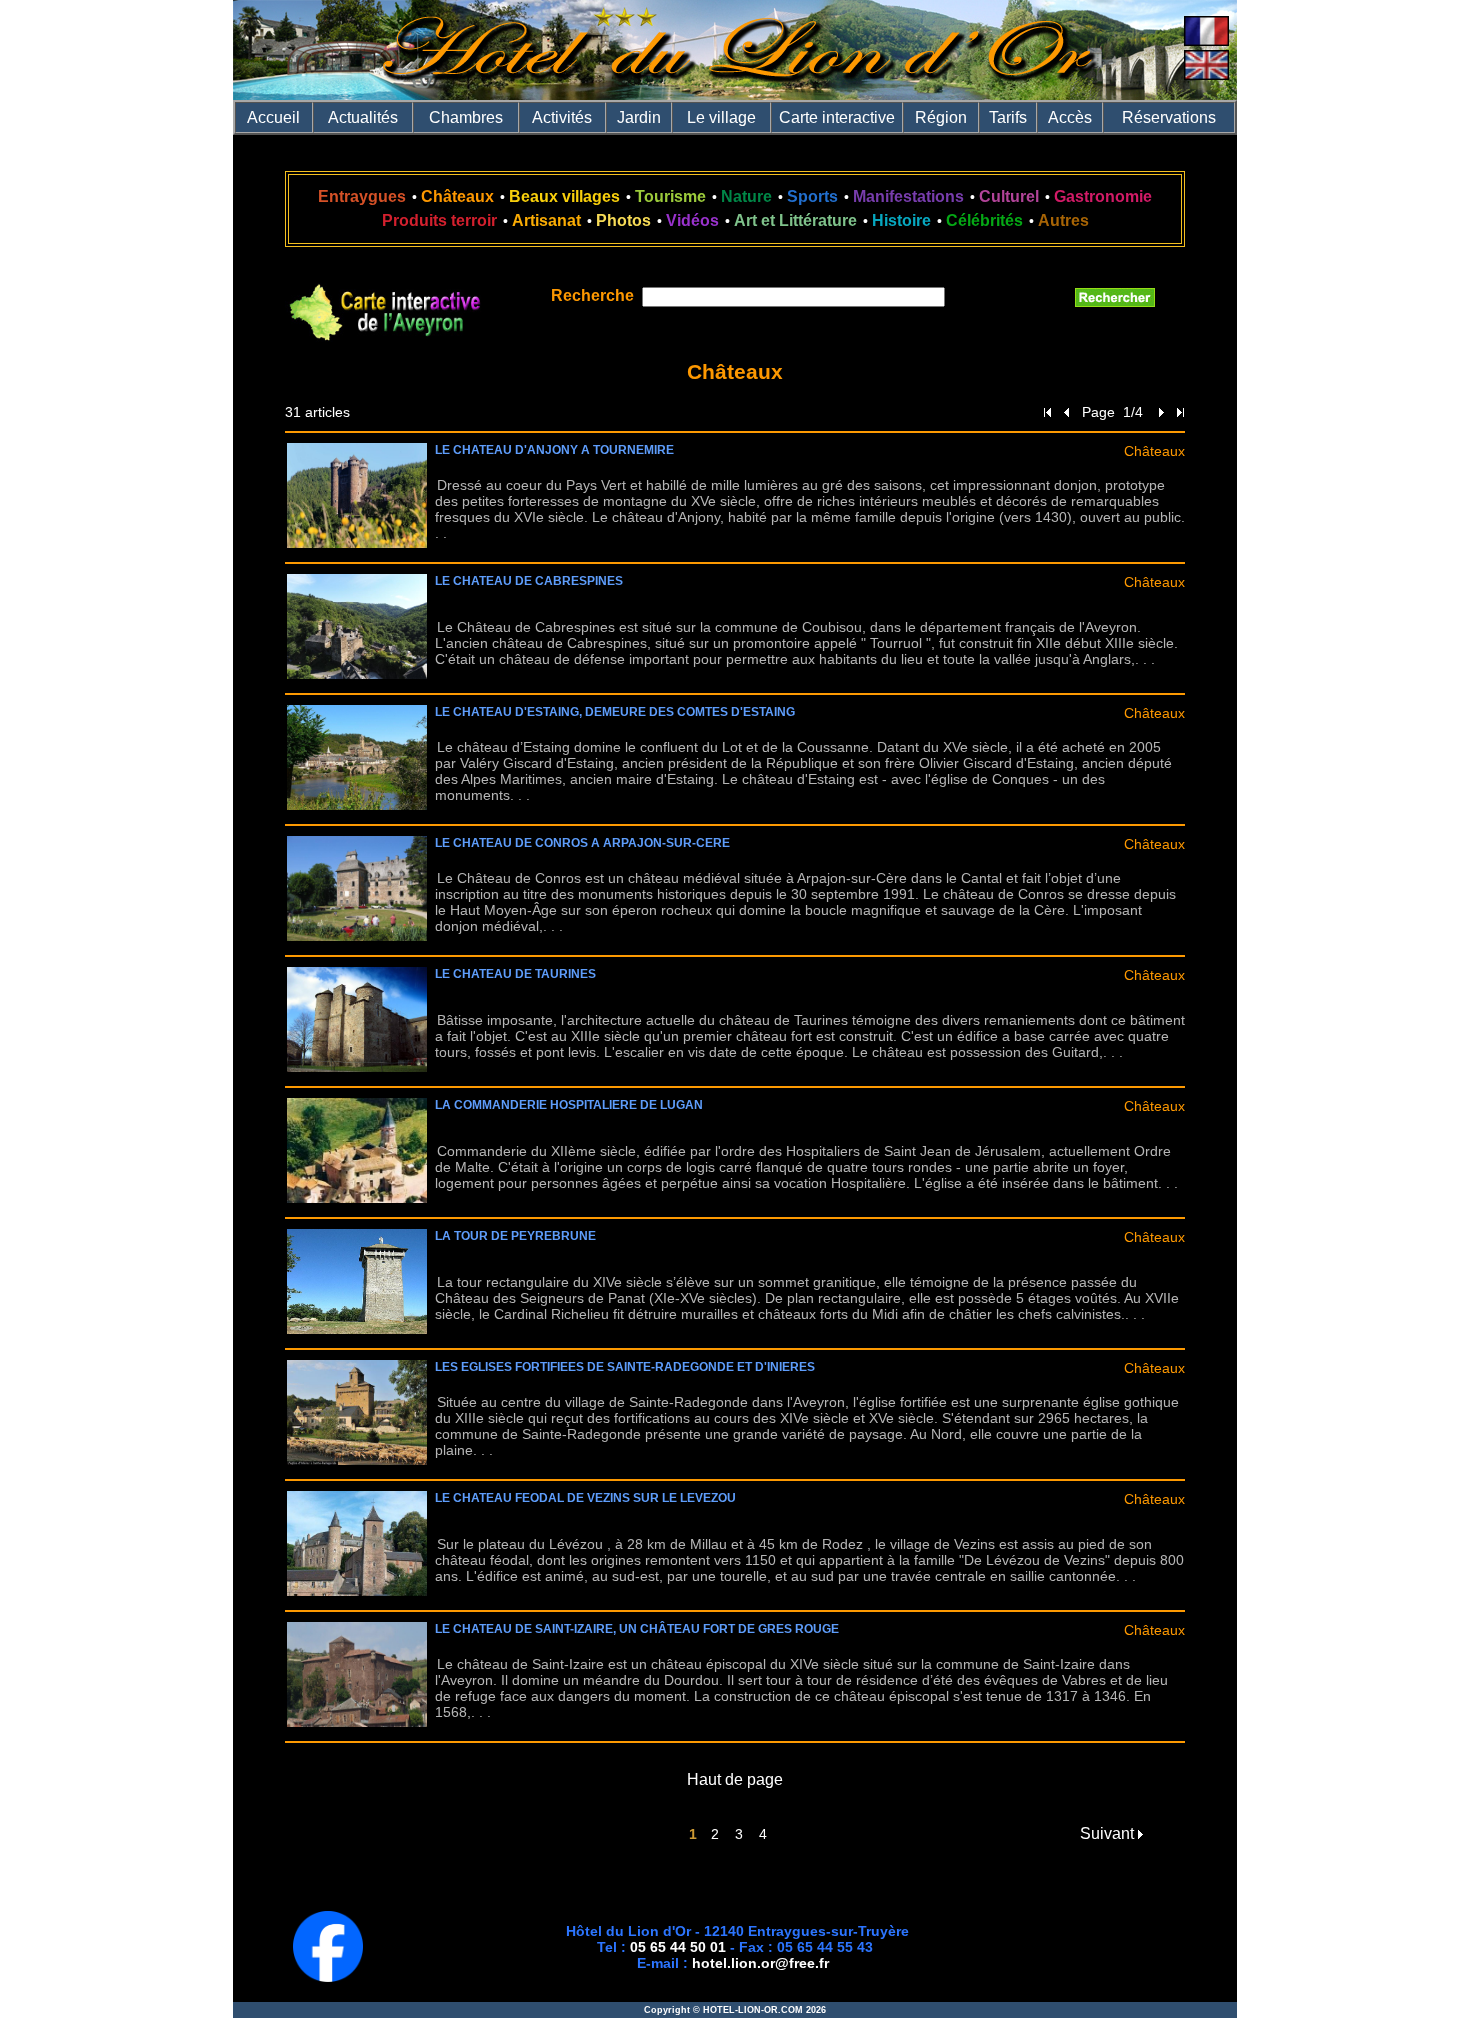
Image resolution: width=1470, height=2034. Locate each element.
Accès (1070, 117)
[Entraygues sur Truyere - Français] (1206, 40)
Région (941, 117)
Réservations (1169, 117)
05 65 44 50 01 (678, 1947)
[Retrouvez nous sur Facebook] (328, 1976)
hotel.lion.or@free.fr (760, 1963)
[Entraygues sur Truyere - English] (1206, 74)
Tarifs (1008, 117)
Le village (721, 117)
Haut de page (735, 1779)
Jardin (639, 117)
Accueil (273, 117)
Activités (562, 117)
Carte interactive (837, 117)
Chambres (466, 117)
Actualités (363, 117)
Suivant (1109, 1833)
